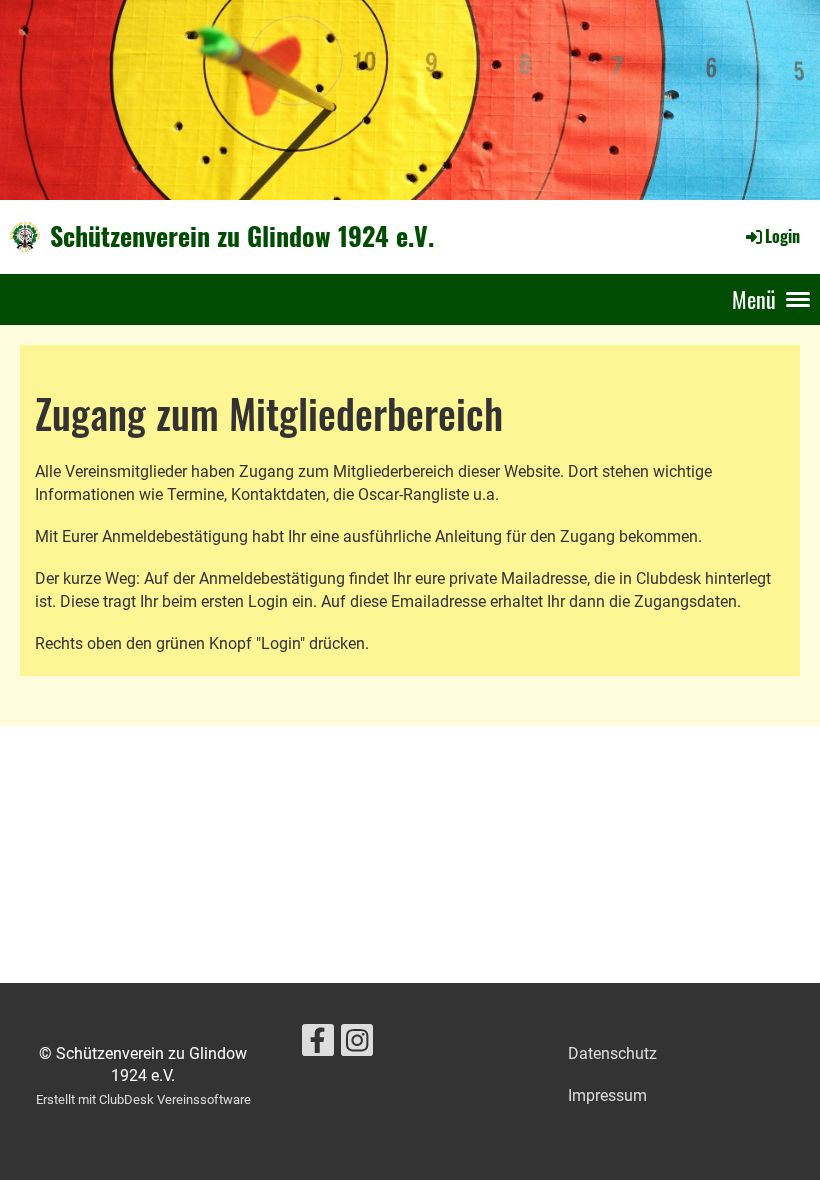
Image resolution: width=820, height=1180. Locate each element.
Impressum (607, 1095)
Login (782, 236)
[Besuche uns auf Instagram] (357, 1045)
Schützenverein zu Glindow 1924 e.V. (242, 236)
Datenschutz (612, 1053)
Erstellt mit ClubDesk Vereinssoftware (143, 1099)
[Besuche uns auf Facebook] (318, 1045)
